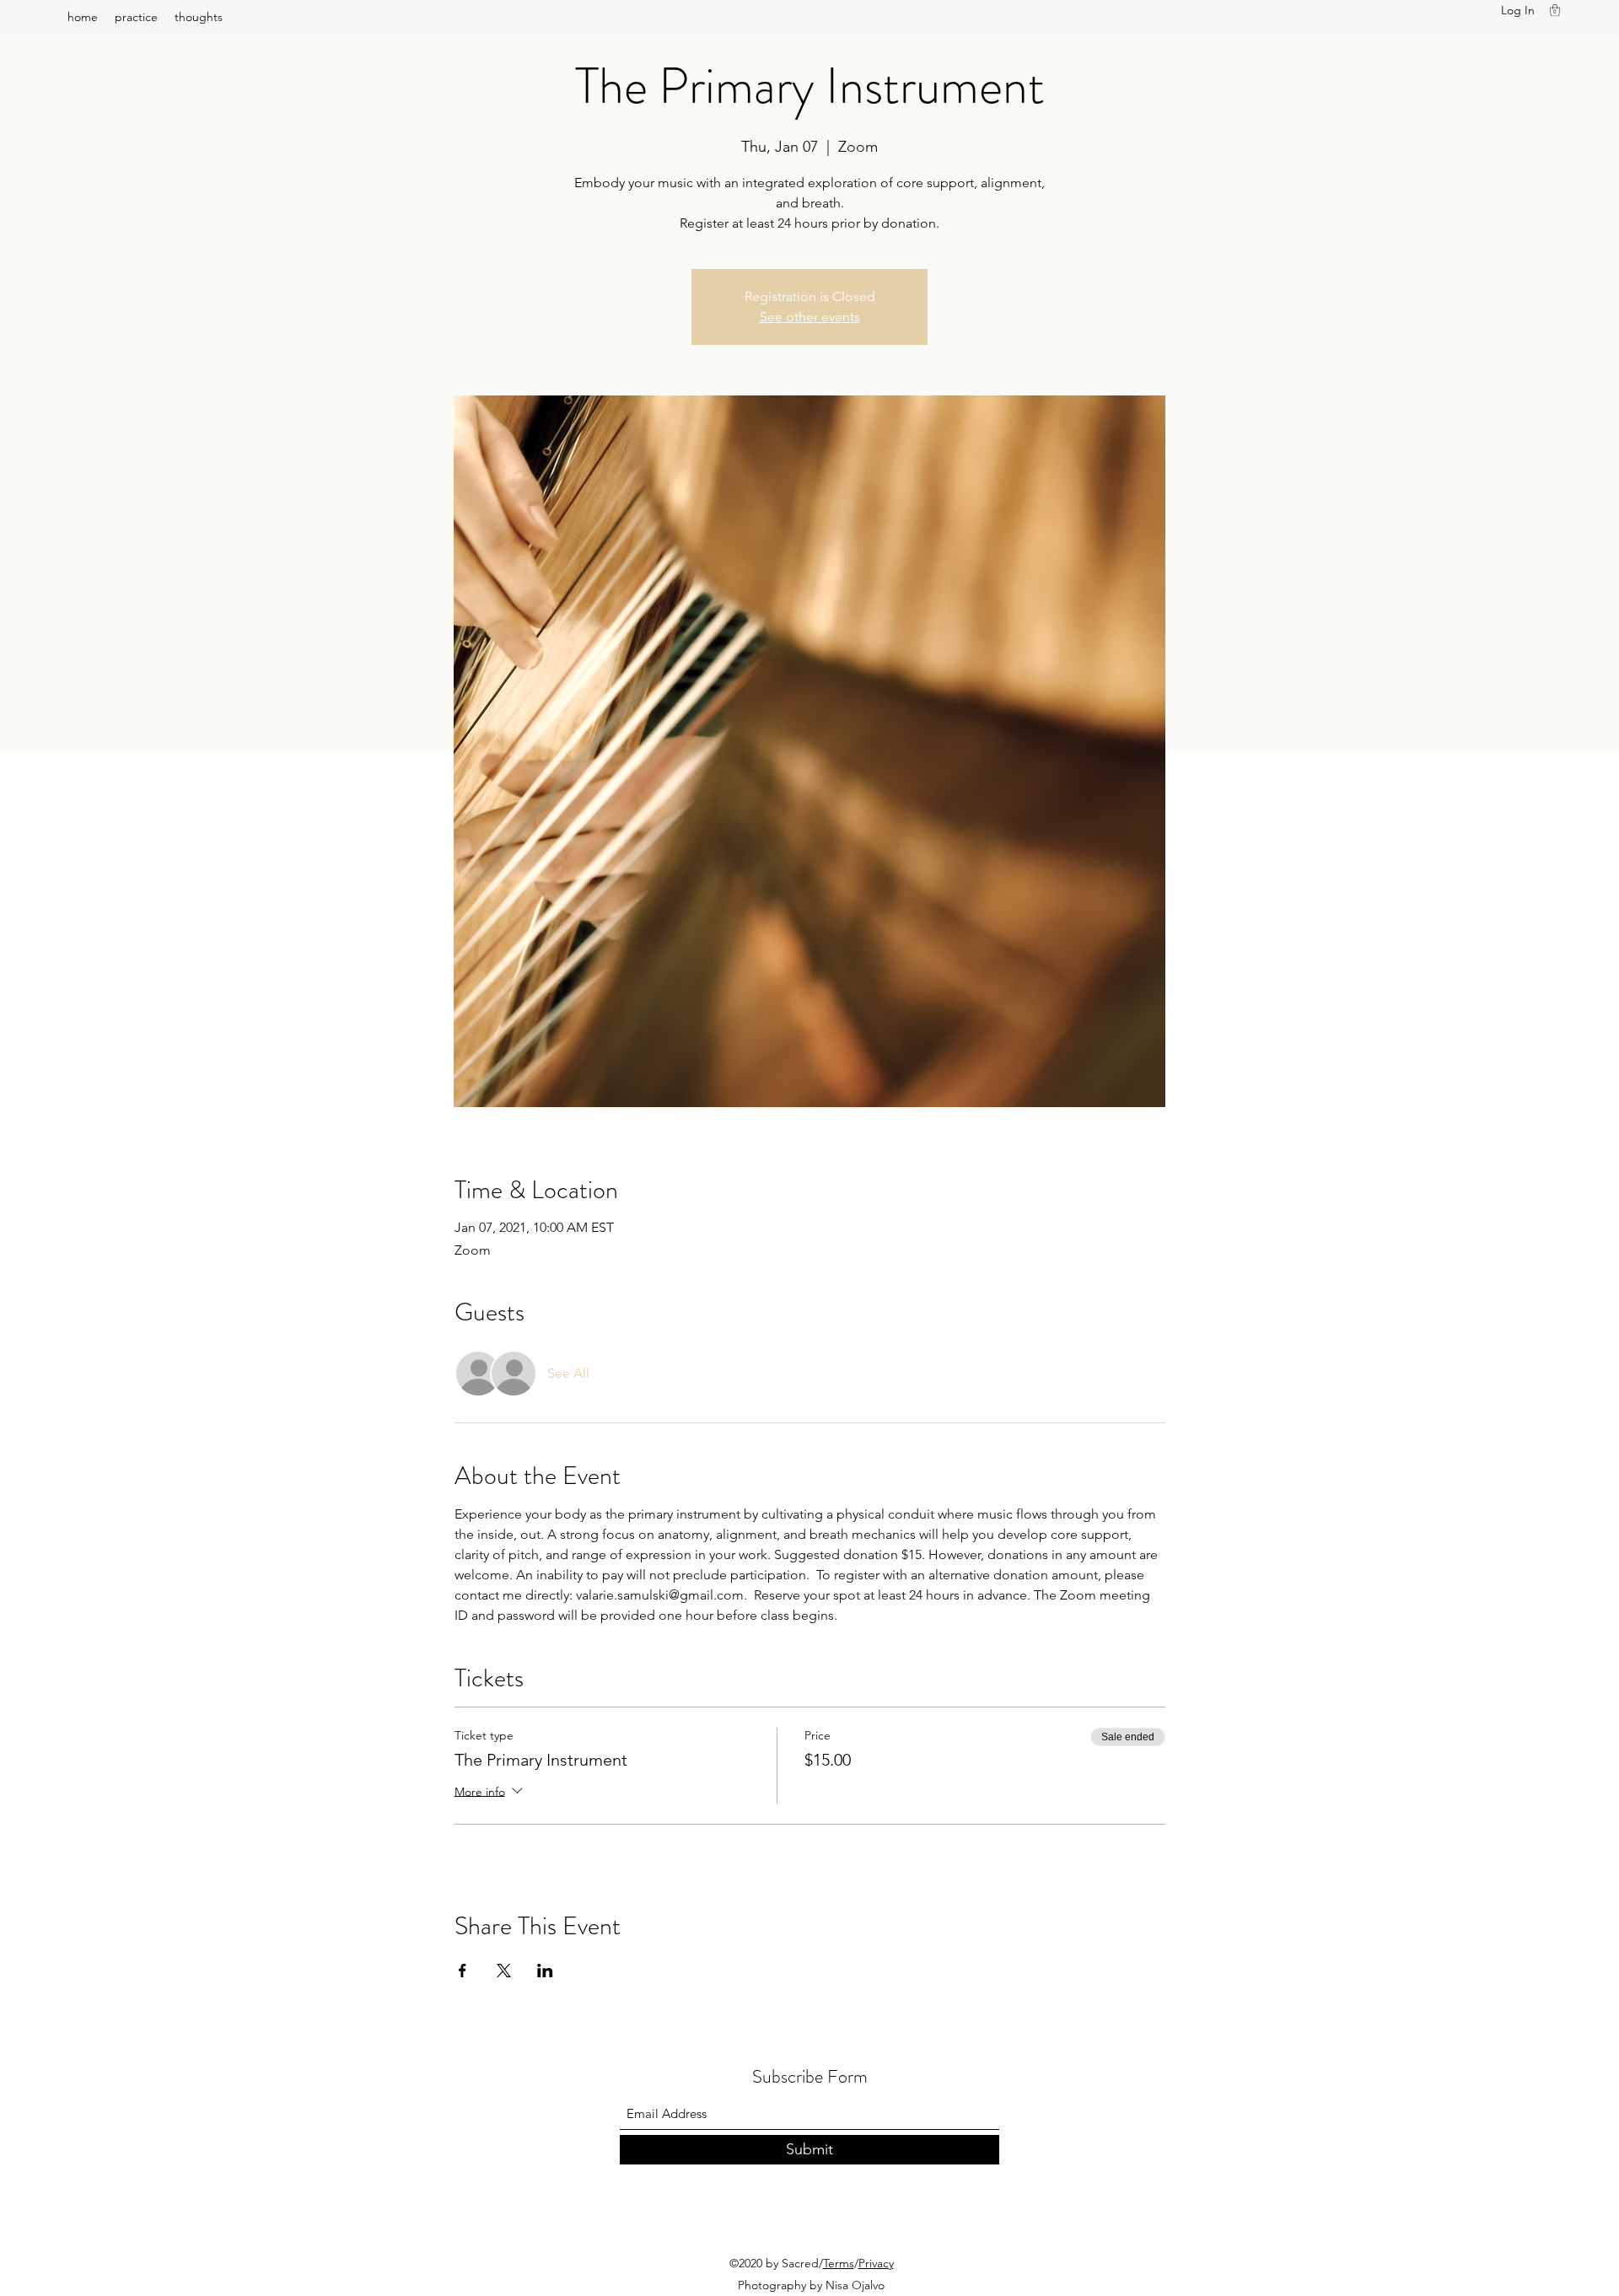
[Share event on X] (504, 1971)
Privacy (876, 2263)
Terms (839, 2263)
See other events (810, 317)
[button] (1555, 10)
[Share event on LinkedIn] (545, 1971)
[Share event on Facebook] (463, 1971)
